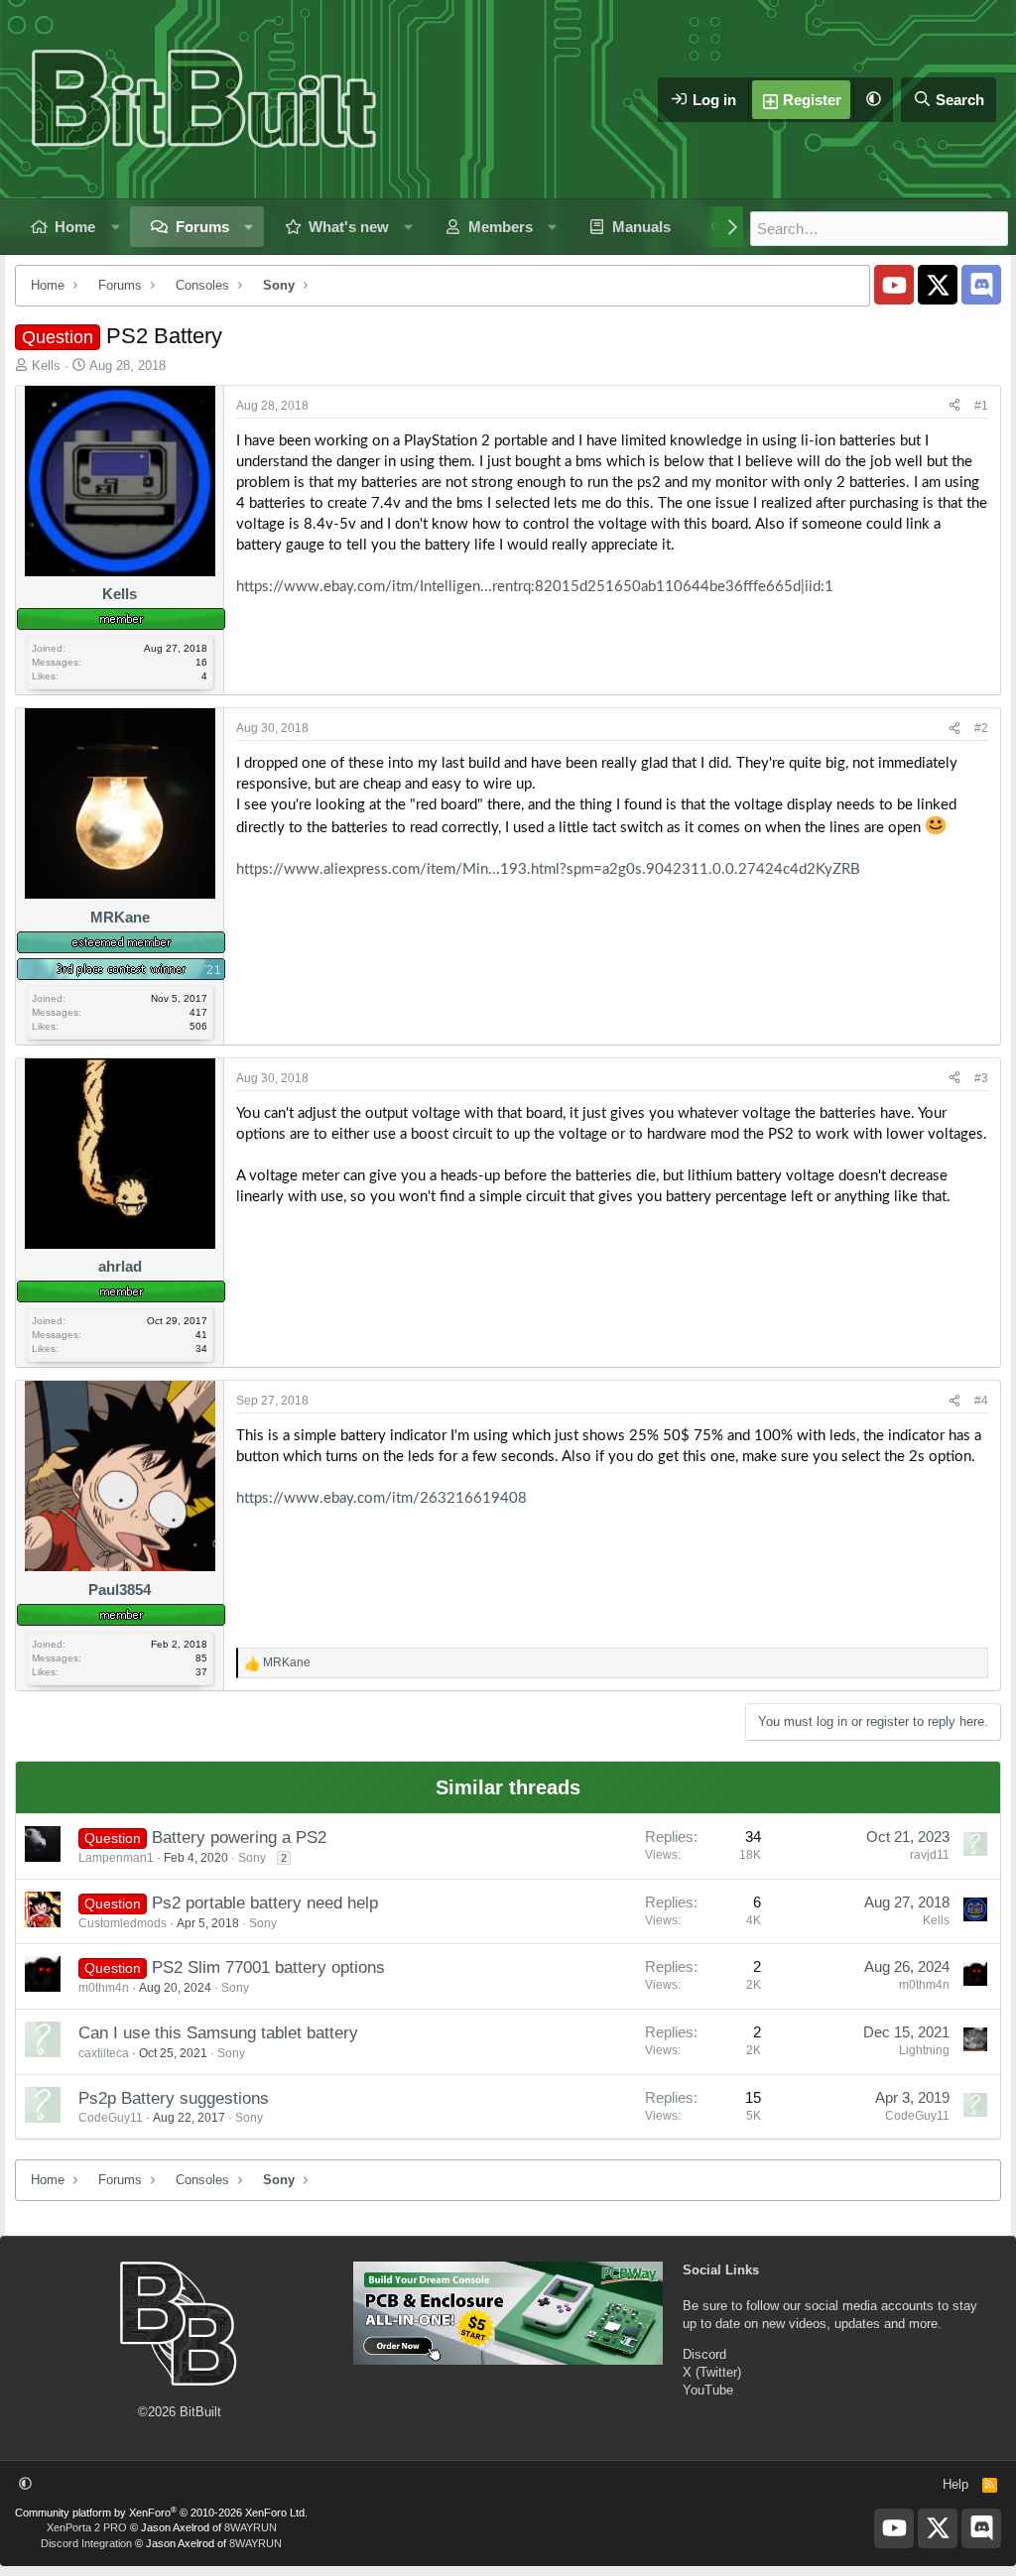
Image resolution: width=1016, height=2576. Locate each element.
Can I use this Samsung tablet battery (218, 2033)
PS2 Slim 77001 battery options (268, 1967)
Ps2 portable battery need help (265, 1903)
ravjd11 (930, 1855)
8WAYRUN (251, 2527)
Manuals (641, 227)
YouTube (708, 2390)
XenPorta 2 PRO (87, 2527)
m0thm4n (104, 1988)
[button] (873, 100)
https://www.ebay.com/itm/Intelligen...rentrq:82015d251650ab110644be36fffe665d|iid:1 (535, 587)
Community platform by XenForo (161, 2513)
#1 (981, 406)
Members (501, 227)
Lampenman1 (116, 1858)
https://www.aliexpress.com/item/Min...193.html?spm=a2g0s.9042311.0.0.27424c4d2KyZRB (548, 869)
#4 (981, 1401)
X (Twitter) (712, 2372)
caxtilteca (104, 2053)
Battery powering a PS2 (239, 1838)
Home (75, 227)
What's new (349, 227)
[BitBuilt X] (938, 285)
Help (955, 2484)
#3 (981, 1078)
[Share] (954, 406)
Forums (202, 227)
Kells (46, 366)
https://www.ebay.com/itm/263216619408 (381, 1498)
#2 (981, 728)
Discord (704, 2354)
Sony (252, 1858)
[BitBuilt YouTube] (894, 285)
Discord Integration (86, 2543)
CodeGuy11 (111, 2118)
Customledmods (123, 1923)
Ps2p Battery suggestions (174, 2098)
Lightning (924, 2050)
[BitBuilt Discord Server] (981, 285)
